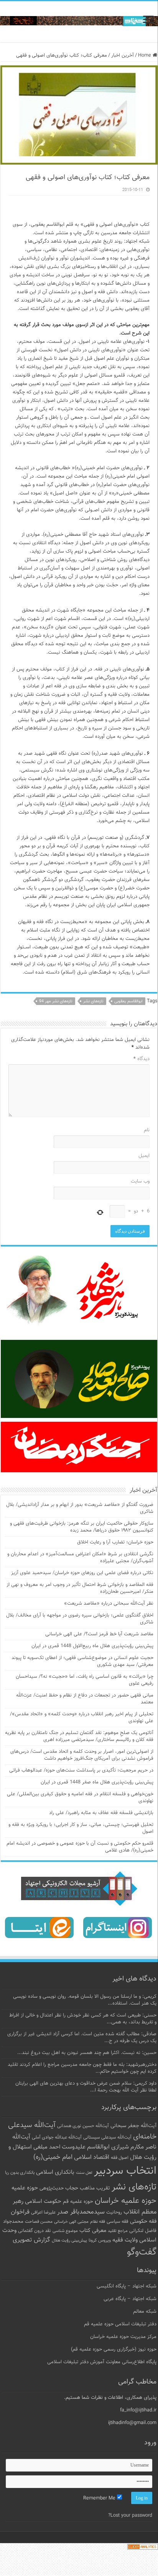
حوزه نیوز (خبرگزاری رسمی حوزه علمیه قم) (114, 2349)
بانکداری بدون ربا (20, 2173)
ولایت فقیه (125, 2240)
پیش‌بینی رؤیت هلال (69, 2241)
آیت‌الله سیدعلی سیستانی (107, 2137)
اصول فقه (120, 2158)
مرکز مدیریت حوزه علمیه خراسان (123, 2337)
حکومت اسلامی (43, 2202)
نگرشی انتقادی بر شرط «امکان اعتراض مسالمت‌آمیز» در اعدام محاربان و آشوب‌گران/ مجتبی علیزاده (80, 1558)
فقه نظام (98, 2222)
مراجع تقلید (118, 2231)
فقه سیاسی (118, 2222)
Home (145, 55)
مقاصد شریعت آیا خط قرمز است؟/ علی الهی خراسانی (99, 1634)
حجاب (72, 2188)
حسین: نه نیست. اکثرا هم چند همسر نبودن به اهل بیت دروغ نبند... (87, 2053)
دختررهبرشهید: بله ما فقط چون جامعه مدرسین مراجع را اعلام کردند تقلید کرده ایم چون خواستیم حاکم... (82, 2068)
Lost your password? (130, 2516)
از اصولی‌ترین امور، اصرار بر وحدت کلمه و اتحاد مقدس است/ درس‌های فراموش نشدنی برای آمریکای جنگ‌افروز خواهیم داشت (82, 1755)
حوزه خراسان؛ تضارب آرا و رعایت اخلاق (115, 1542)
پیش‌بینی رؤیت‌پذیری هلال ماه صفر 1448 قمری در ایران (97, 1782)
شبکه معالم (145, 2312)
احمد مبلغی (47, 2147)
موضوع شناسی (65, 2231)
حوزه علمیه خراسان (126, 2201)
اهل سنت (84, 2173)
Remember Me (100, 2498)
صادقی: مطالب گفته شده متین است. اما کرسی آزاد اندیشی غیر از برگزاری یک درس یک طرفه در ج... (82, 2038)
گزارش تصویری (31, 2240)
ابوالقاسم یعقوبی (128, 1001)
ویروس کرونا (100, 2240)
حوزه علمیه (25, 2188)
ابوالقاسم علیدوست (86, 2147)
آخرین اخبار (123, 55)
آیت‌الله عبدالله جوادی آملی (57, 2138)
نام (147, 1130)
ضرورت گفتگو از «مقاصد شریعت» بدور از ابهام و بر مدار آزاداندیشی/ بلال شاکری (80, 1508)
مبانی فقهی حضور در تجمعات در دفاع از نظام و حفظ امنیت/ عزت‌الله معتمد (85, 1699)
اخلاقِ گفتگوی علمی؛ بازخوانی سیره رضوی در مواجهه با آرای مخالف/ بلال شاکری (80, 1619)
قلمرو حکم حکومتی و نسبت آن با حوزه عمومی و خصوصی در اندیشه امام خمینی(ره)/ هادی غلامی (80, 1847)
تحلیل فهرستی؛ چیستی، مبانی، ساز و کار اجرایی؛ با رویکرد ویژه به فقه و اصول (81, 1828)
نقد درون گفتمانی (35, 2231)
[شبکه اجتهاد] (79, 22)
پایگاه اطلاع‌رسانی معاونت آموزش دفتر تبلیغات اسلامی (102, 2362)
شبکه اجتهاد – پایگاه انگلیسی (127, 2286)
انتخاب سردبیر (125, 2171)
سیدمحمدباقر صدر (81, 2212)
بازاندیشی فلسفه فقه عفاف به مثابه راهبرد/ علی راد (101, 1813)
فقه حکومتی (143, 2221)
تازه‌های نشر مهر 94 (56, 1001)
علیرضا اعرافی (43, 2212)
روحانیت (114, 2212)
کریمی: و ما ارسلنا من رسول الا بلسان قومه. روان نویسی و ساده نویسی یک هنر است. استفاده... (85, 2000)
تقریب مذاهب (95, 2188)
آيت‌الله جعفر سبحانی (133, 2126)
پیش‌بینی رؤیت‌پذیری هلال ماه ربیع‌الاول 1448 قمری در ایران (92, 1646)
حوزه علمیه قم (78, 2202)
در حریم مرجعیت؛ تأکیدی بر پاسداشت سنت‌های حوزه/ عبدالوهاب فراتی (81, 1770)
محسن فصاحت (39, 2222)
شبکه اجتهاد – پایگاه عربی (130, 2299)
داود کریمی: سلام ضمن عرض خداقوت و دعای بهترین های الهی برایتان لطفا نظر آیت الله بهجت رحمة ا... (86, 2087)
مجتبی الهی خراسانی (71, 2222)
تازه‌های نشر (93, 1001)
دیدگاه (142, 1059)
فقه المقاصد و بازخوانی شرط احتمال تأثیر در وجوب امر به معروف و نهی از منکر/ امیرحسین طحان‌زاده (80, 1588)
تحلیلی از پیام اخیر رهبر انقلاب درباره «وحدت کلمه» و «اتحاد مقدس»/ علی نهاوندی (82, 1718)
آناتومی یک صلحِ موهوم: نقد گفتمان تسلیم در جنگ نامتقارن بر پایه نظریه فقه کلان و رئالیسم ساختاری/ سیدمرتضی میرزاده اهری (79, 1736)
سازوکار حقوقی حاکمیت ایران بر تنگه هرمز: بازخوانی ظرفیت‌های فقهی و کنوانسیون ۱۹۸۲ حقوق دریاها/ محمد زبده (82, 1527)
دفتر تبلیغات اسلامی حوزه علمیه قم (120, 2324)
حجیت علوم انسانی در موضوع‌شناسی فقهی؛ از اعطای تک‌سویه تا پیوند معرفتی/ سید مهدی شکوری (82, 1661)
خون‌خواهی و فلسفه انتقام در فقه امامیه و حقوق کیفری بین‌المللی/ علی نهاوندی (80, 1798)
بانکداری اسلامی (55, 2172)
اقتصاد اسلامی (92, 2158)
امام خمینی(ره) (53, 2157)
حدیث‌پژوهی (52, 2188)
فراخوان (20, 2212)
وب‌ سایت (140, 1181)
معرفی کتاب (93, 2231)
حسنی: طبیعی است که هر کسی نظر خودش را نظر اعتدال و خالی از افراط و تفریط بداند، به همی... (83, 2019)
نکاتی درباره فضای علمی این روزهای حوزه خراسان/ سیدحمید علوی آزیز (82, 1573)
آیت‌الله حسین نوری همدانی (83, 2126)
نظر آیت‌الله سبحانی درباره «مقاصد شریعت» (109, 1604)
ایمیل (144, 1156)
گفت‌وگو (142, 2252)
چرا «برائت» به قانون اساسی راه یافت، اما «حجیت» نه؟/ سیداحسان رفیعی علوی (85, 1680)
